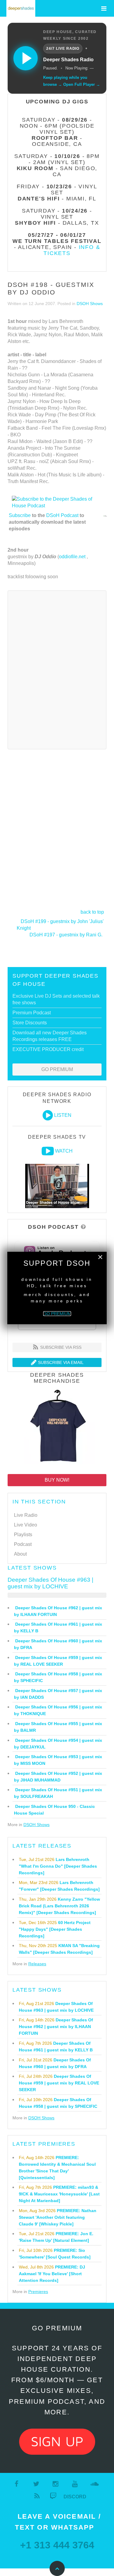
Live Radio (26, 1515)
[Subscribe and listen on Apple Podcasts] (57, 1251)
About (20, 1554)
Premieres (38, 2292)
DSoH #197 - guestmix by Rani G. (66, 935)
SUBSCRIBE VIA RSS (60, 1347)
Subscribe (20, 515)
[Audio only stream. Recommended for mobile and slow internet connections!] (48, 1115)
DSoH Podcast (62, 515)
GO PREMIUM (57, 1069)
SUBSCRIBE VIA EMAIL (60, 1362)
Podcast (23, 1544)
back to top (92, 912)
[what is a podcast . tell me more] (83, 1227)
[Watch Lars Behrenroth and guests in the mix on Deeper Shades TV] (48, 1151)
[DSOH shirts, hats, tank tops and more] (57, 1427)
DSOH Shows (90, 304)
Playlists (23, 1535)
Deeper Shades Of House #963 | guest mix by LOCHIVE (50, 1583)
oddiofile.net (72, 557)
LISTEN (63, 1115)
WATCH (64, 1151)
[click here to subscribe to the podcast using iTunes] (105, 516)
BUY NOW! (57, 1480)
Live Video (26, 1525)
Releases (37, 1964)
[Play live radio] (26, 58)
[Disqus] (57, 669)
